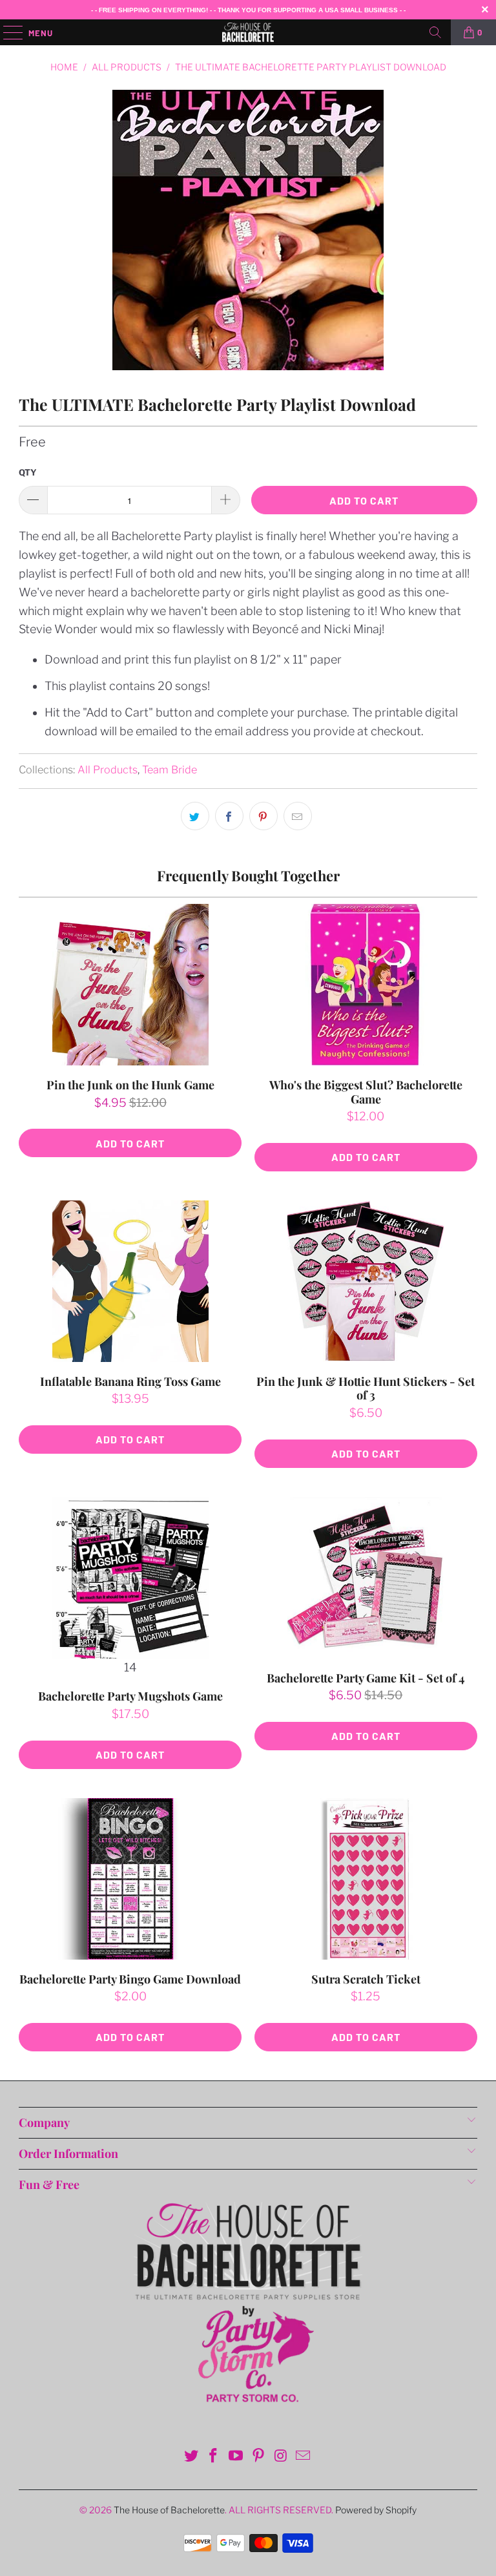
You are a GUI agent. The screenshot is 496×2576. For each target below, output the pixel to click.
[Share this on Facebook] (229, 816)
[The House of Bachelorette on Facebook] (214, 2457)
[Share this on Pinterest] (263, 816)
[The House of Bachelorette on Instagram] (281, 2457)
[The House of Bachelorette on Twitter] (191, 2457)
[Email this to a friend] (298, 816)
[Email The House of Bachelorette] (304, 2457)
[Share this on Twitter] (195, 816)
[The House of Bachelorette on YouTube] (236, 2457)
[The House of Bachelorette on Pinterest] (259, 2457)
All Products (108, 770)
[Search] (435, 32)
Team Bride (170, 770)
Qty (28, 472)
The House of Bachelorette (169, 2510)
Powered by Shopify (376, 2510)
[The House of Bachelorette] (248, 32)
